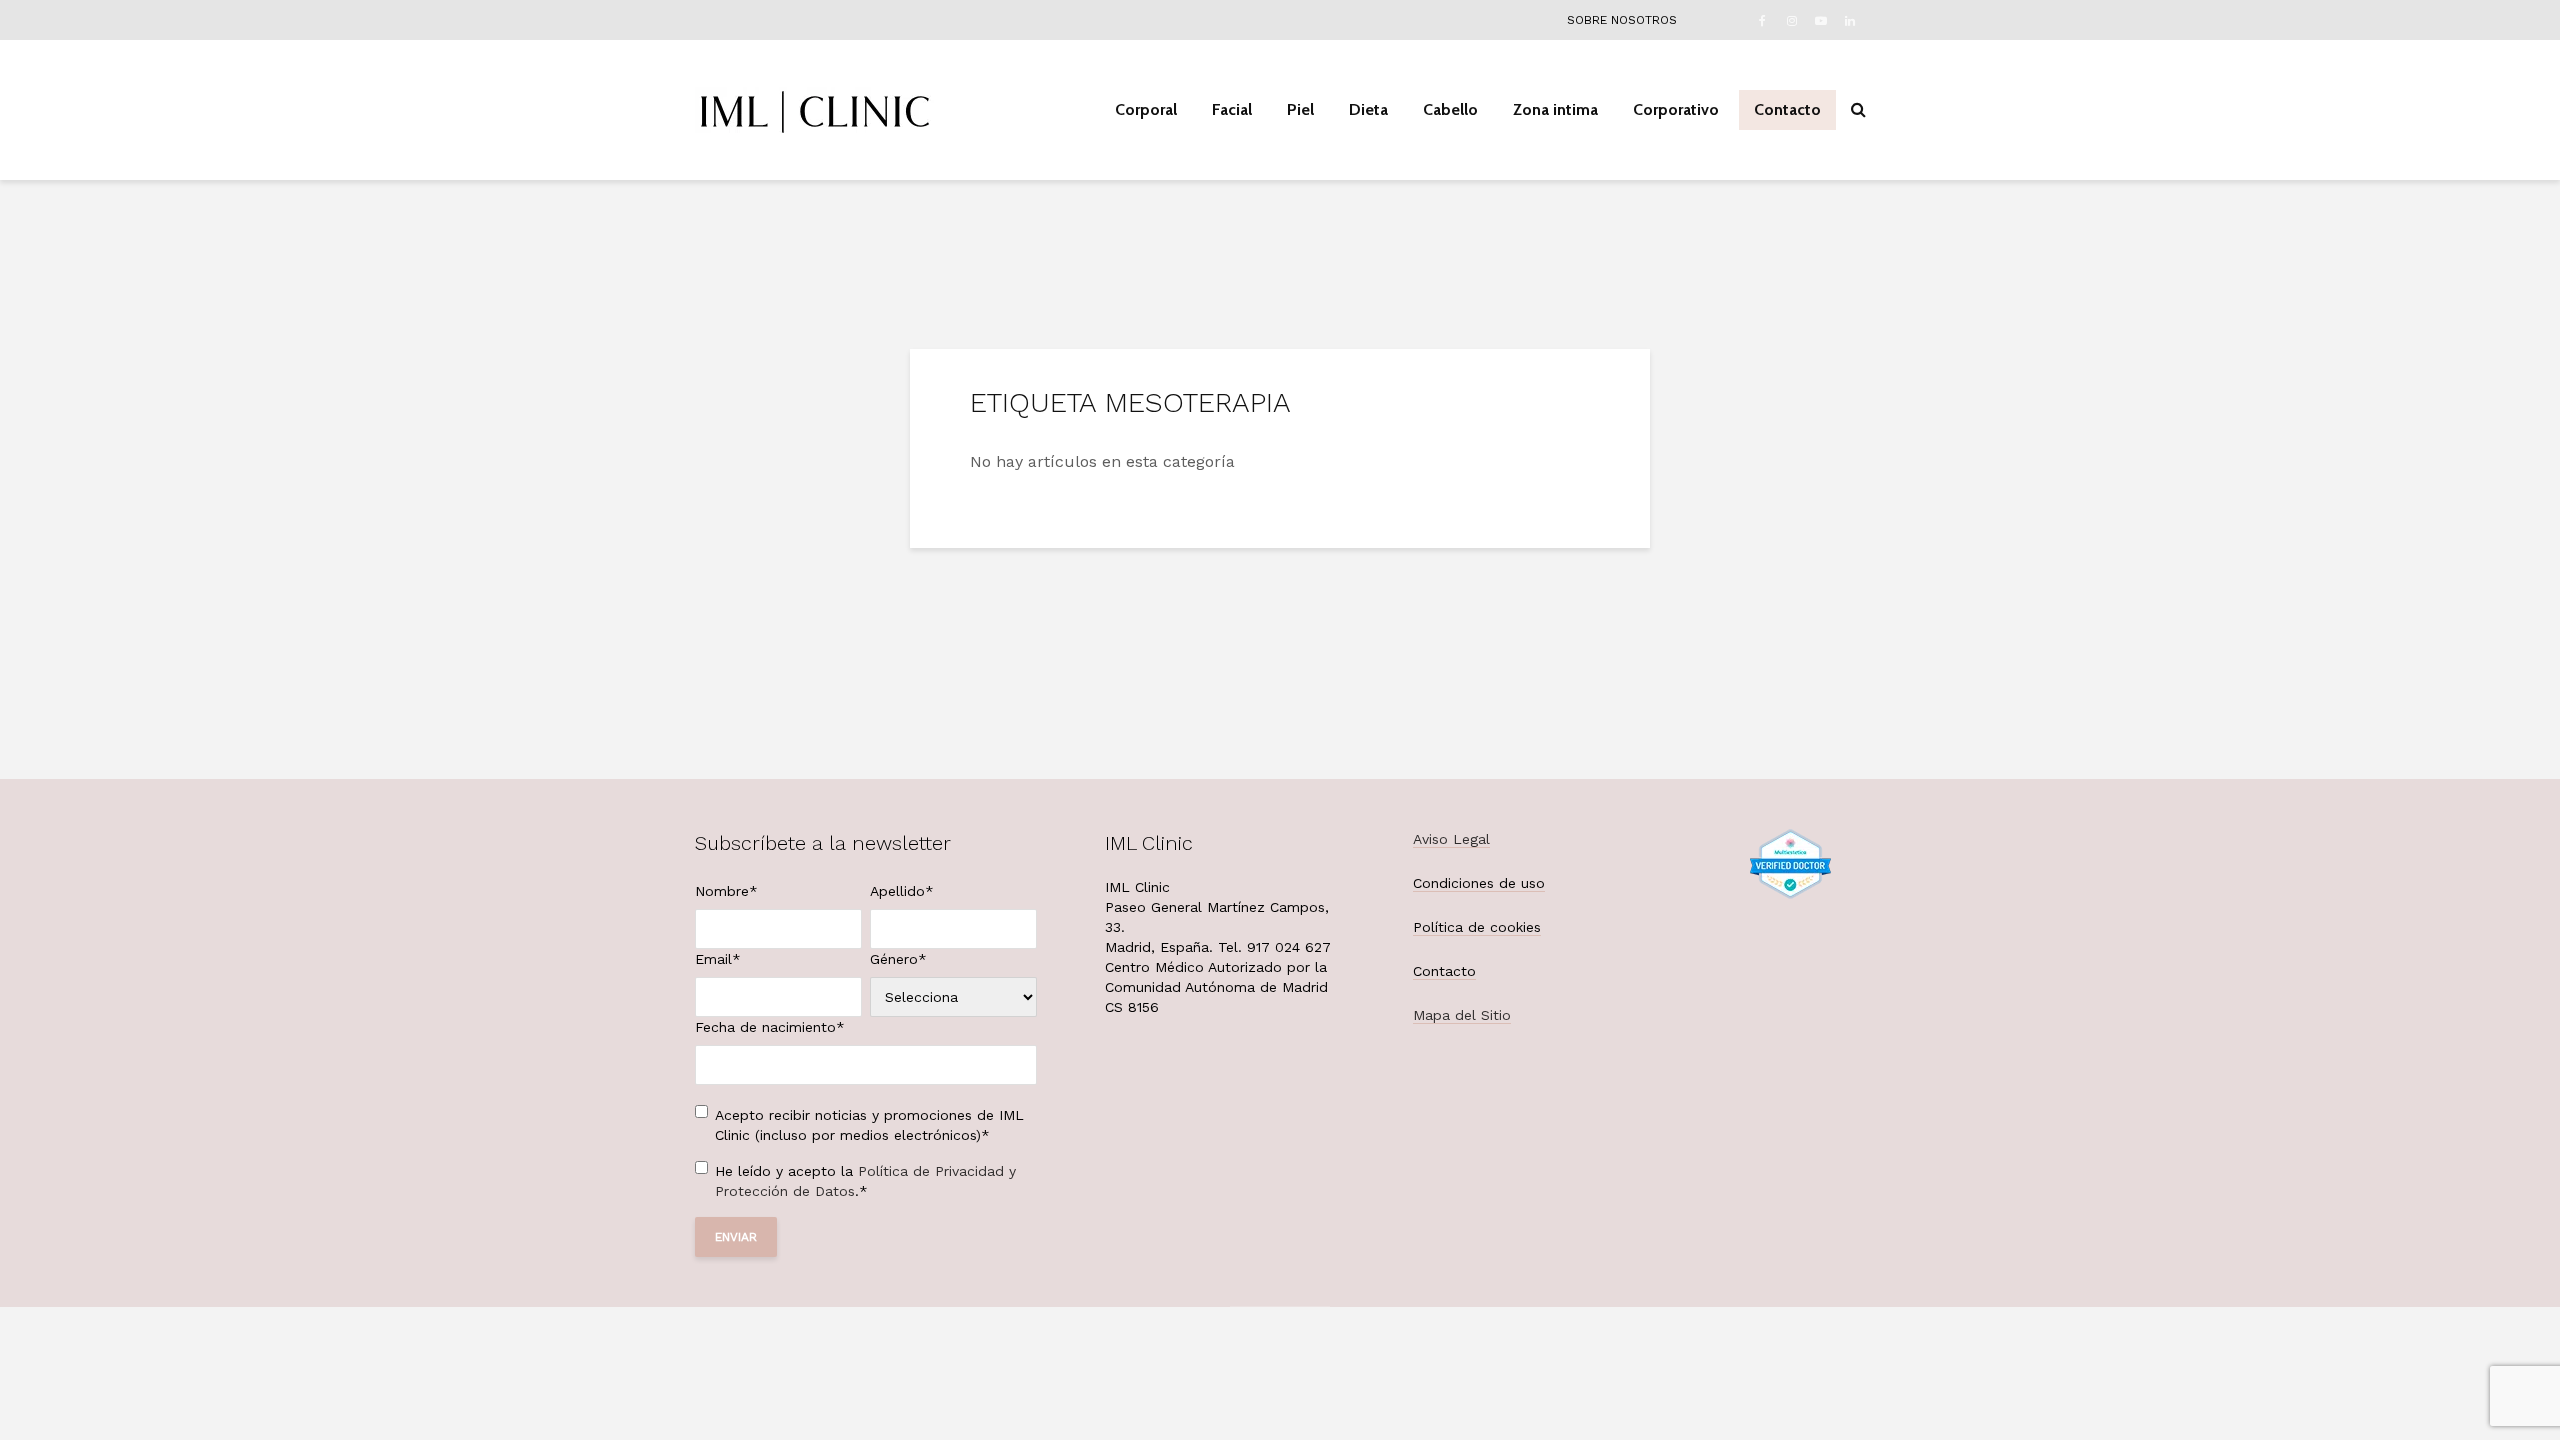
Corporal (1146, 109)
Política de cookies (1477, 927)
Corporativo (1676, 109)
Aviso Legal (1451, 839)
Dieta (1368, 109)
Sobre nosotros (1622, 20)
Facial (1232, 109)
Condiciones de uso (1479, 883)
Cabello (1450, 109)
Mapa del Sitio (1462, 1015)
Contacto (1787, 109)
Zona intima (1555, 109)
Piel (1300, 109)
